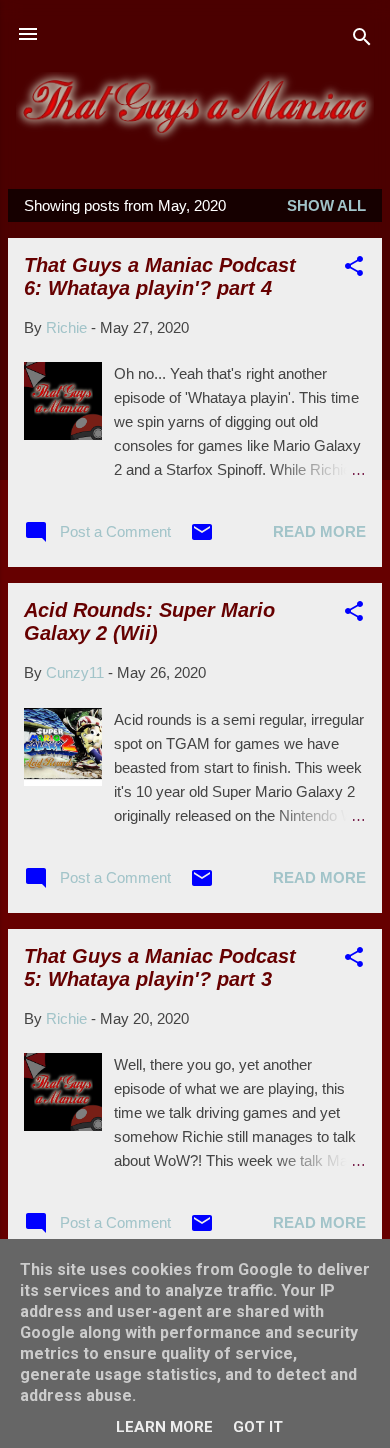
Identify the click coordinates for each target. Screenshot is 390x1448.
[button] (354, 269)
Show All (326, 205)
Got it (258, 1427)
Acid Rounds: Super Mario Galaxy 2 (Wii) (149, 621)
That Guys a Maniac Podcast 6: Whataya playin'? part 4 (160, 276)
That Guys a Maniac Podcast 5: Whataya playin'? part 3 (160, 967)
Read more (319, 531)
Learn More (164, 1427)
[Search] (362, 40)
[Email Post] (202, 538)
